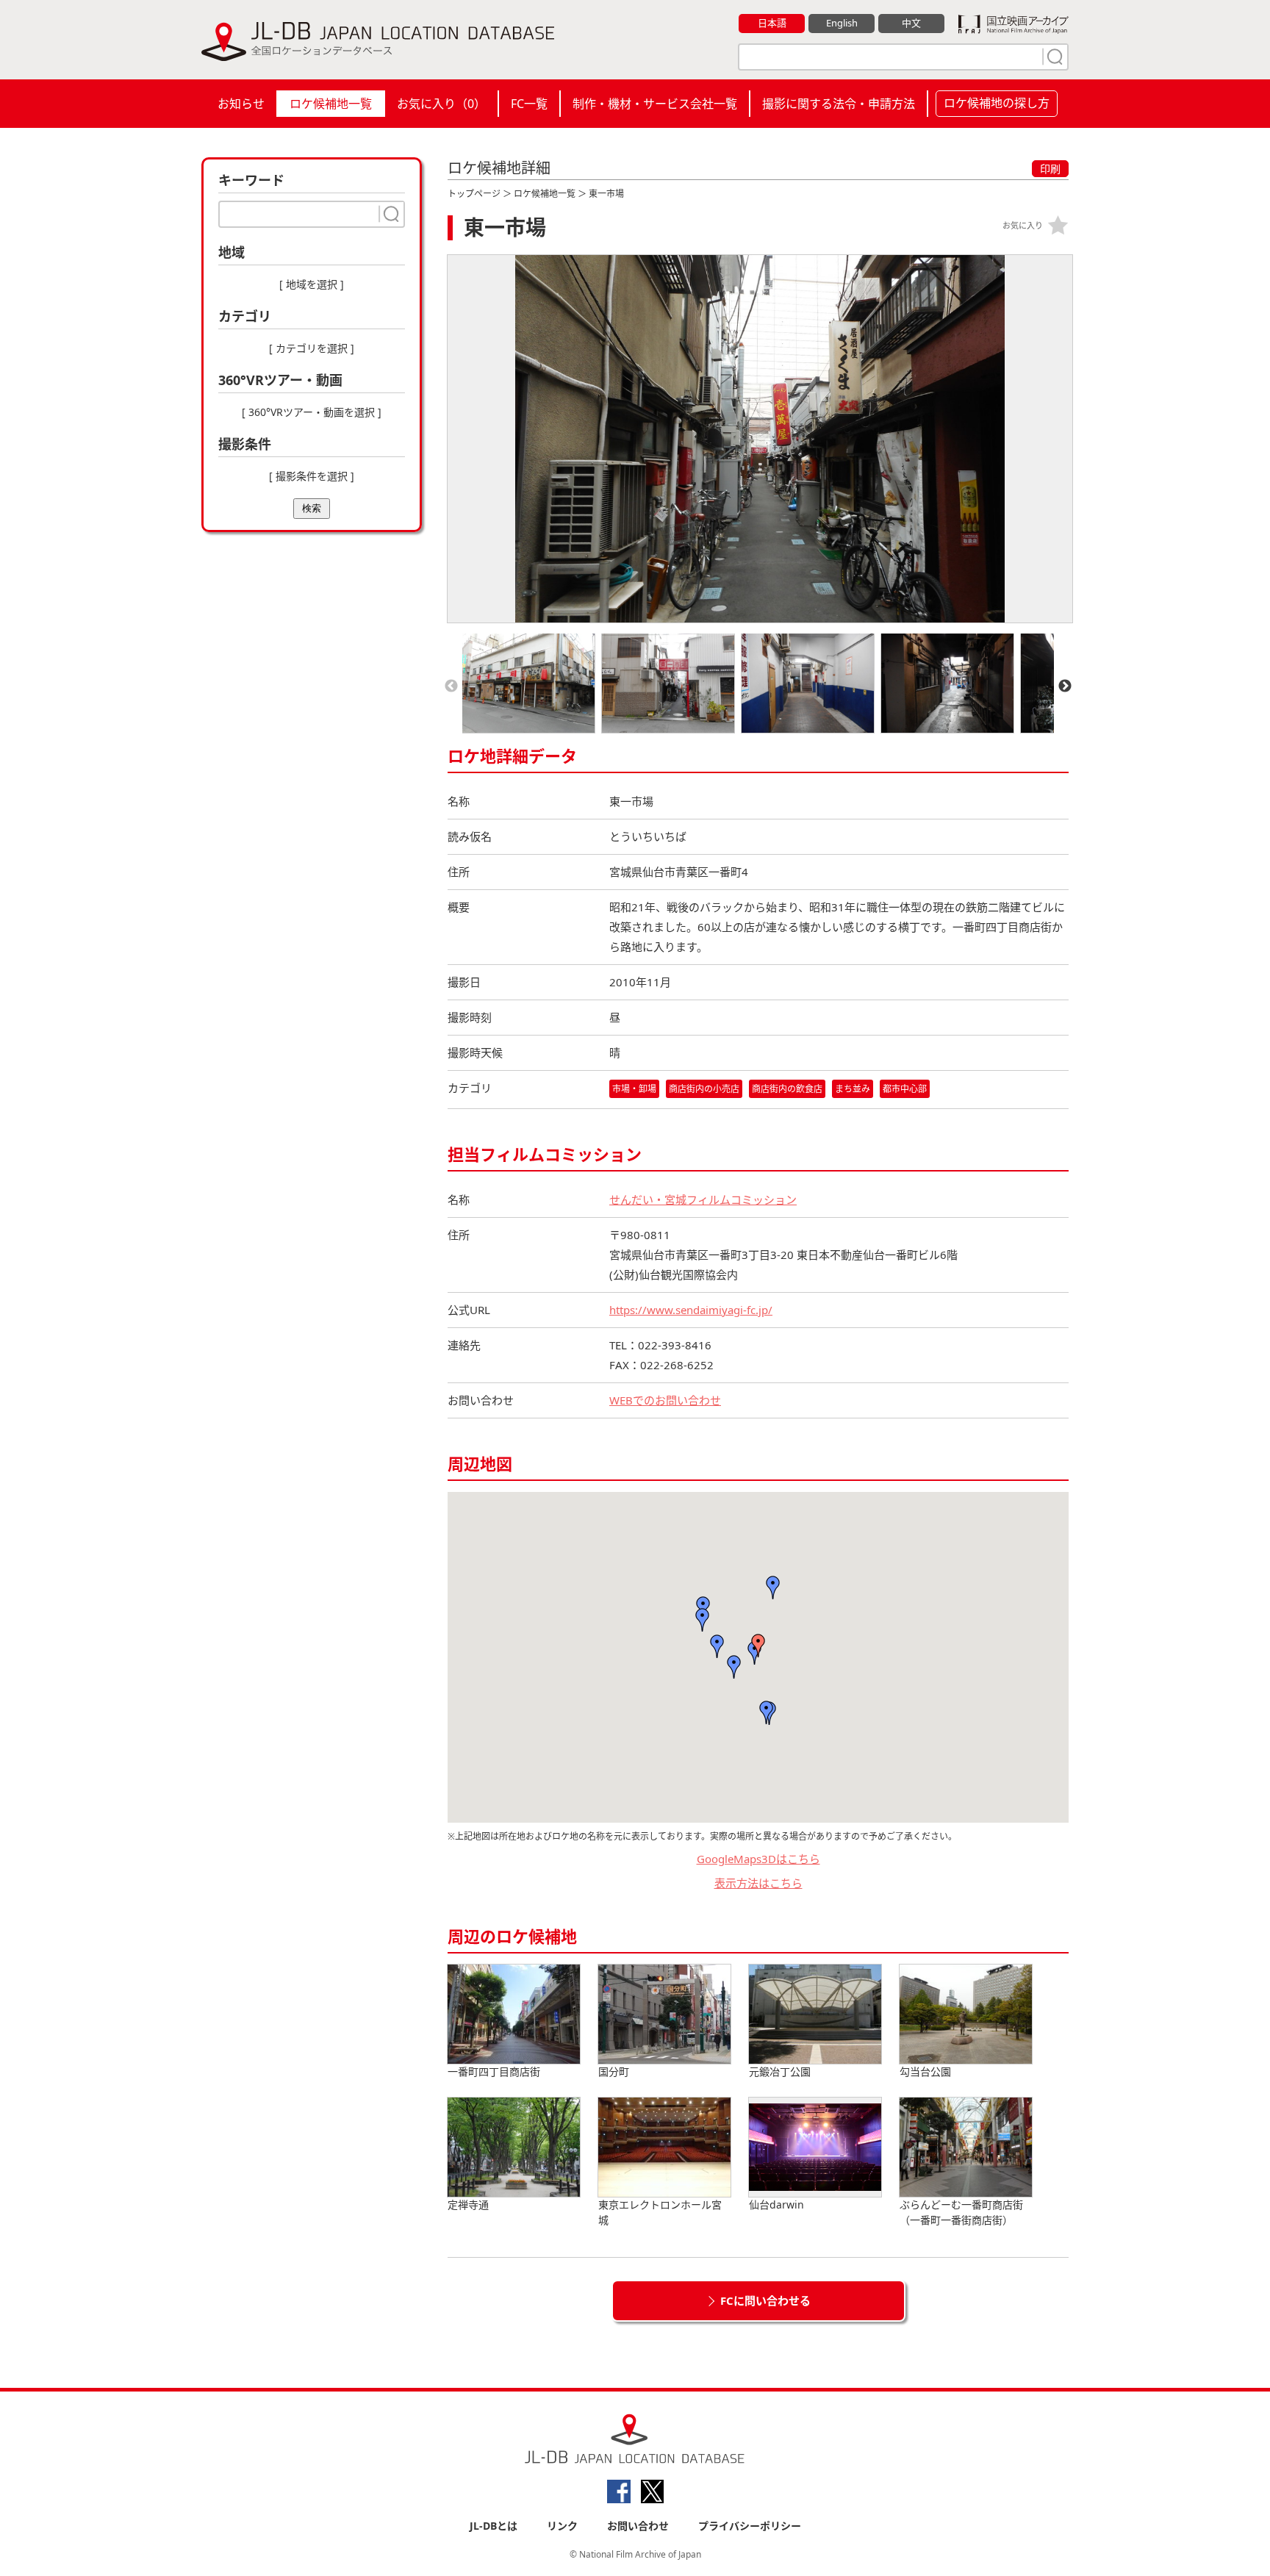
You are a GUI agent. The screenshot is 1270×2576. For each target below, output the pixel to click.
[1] (1053, 57)
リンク (562, 2526)
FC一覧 (529, 104)
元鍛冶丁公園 (780, 2071)
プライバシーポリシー (750, 2526)
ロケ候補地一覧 (331, 104)
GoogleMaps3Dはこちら (758, 1859)
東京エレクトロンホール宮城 (660, 2212)
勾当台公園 (925, 2071)
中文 (911, 23)
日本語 (772, 23)
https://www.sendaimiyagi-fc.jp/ (691, 1310)
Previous (451, 686)
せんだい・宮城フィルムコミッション (703, 1199)
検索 (312, 508)
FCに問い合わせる (765, 2300)
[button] (758, 1646)
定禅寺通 (468, 2204)
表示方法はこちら (758, 1883)
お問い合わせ (638, 2526)
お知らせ (241, 104)
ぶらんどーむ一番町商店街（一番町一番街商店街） (961, 2212)
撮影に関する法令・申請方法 (839, 104)
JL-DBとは (494, 2526)
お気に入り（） (441, 104)
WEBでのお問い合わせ (665, 1400)
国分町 (614, 2071)
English (842, 23)
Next (1065, 686)
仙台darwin (776, 2204)
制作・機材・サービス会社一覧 (655, 104)
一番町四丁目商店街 (494, 2071)
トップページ (474, 194)
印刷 (1050, 169)
